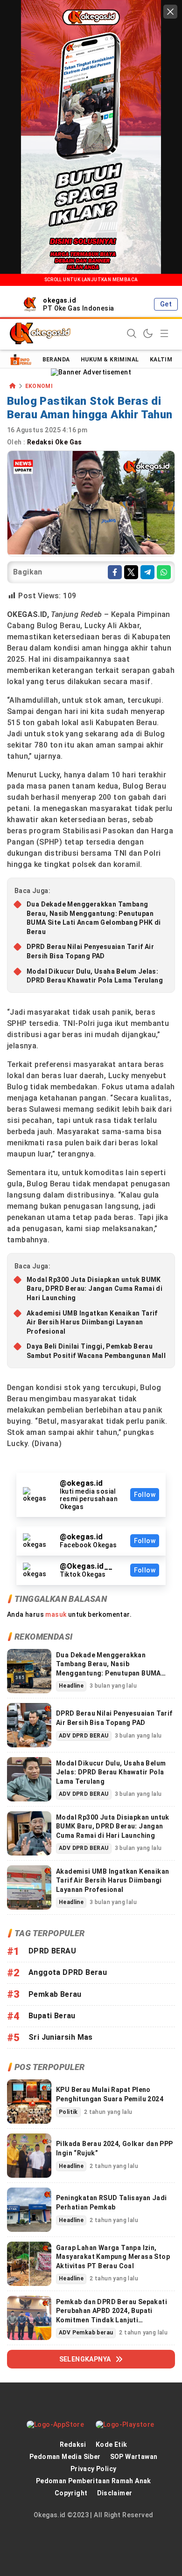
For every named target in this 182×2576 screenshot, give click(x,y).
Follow (145, 1495)
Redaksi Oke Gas (55, 442)
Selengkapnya (85, 2359)
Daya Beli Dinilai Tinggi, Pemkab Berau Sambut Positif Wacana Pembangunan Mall (96, 1351)
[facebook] (115, 572)
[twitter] (131, 572)
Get (166, 304)
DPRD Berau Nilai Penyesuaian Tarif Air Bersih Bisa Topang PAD (90, 951)
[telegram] (147, 572)
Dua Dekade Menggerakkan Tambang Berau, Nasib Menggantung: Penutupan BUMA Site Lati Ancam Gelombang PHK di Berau (94, 918)
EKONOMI (39, 386)
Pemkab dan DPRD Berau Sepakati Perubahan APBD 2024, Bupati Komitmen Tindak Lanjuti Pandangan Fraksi (112, 2316)
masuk (56, 1614)
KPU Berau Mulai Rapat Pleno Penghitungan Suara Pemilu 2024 (110, 2094)
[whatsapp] (164, 572)
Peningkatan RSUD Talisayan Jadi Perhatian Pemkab (111, 2202)
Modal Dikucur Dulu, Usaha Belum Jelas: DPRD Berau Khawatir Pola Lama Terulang (95, 976)
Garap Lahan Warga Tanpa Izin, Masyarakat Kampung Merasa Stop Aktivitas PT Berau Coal (113, 2257)
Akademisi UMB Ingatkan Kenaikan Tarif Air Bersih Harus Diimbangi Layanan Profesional (92, 1322)
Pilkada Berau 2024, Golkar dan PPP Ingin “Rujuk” (115, 2148)
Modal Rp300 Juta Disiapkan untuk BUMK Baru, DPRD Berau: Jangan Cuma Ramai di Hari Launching (94, 1289)
